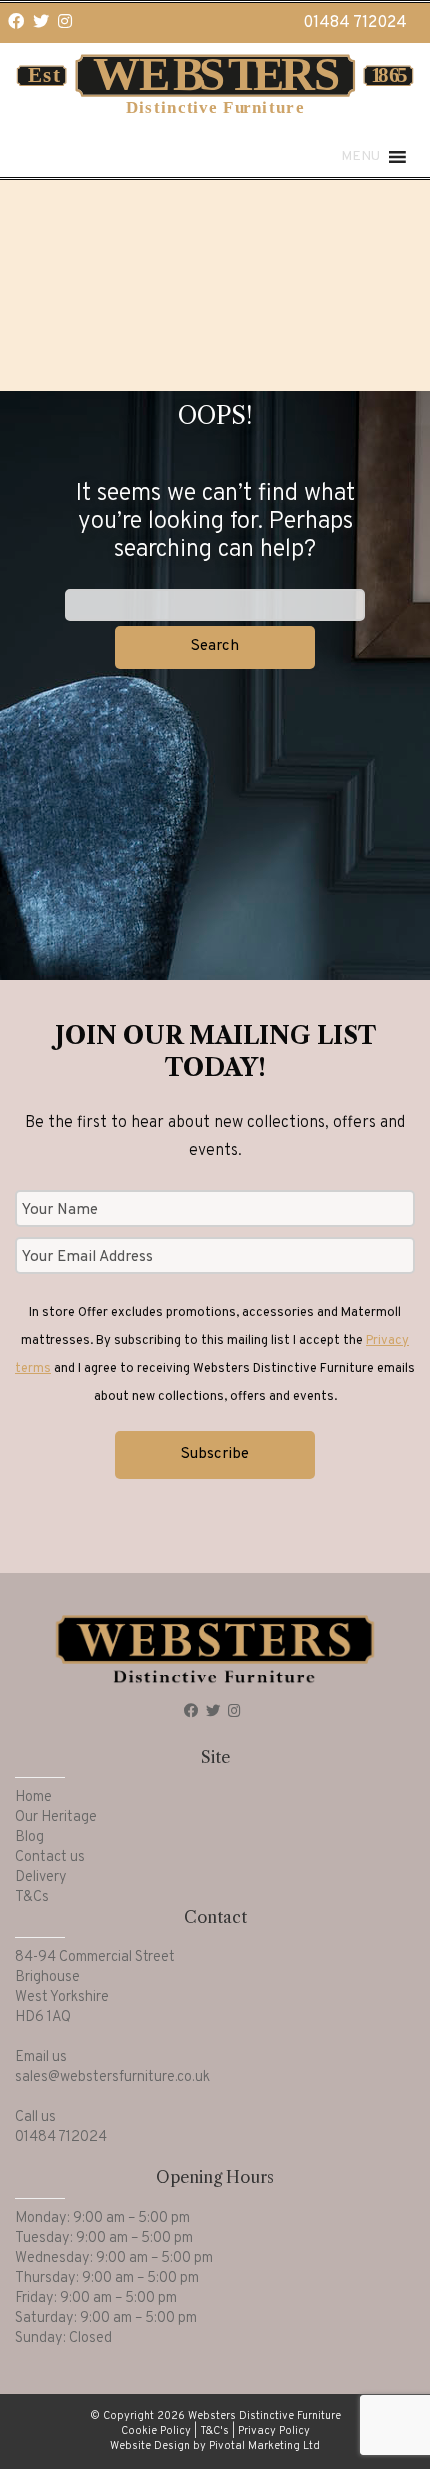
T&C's (214, 2431)
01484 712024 (355, 23)
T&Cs (32, 1897)
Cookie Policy (156, 2431)
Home (33, 1797)
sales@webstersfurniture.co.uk (112, 2077)
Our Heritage (56, 1817)
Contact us (50, 1857)
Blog (29, 1837)
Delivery (41, 1877)
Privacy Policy (274, 2431)
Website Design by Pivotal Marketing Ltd (215, 2446)
